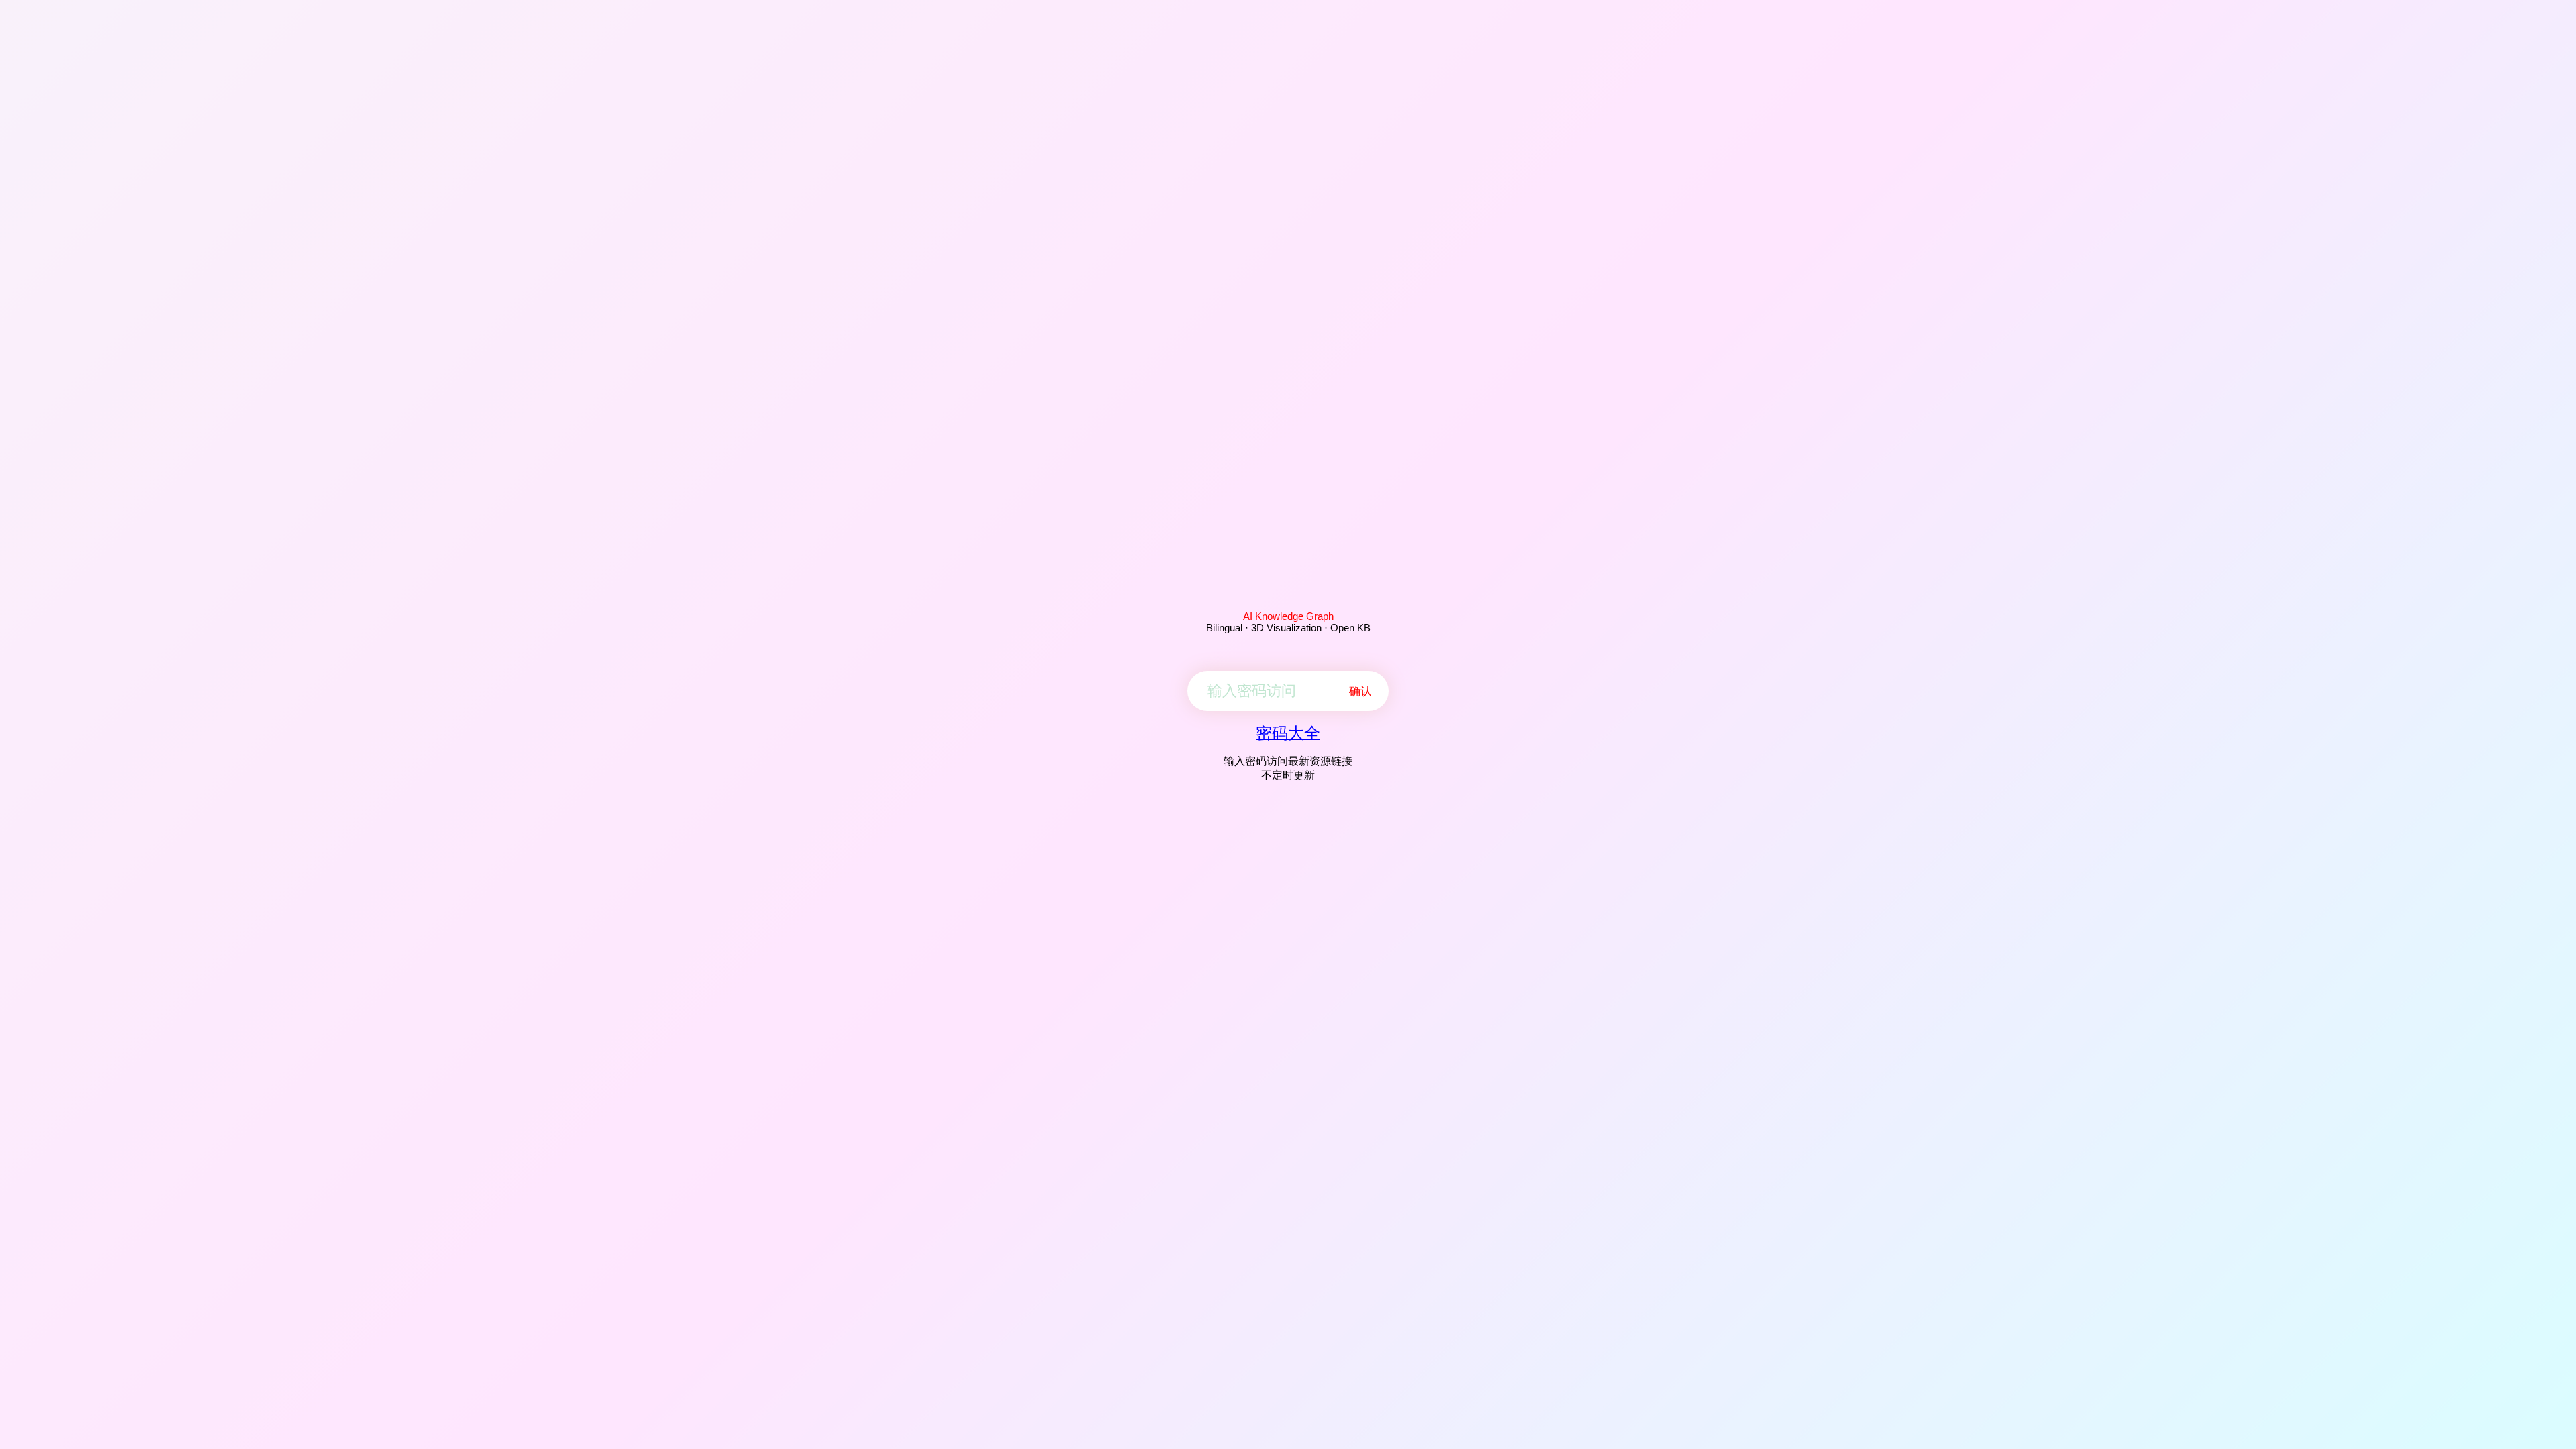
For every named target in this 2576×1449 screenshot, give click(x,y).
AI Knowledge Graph (1288, 616)
